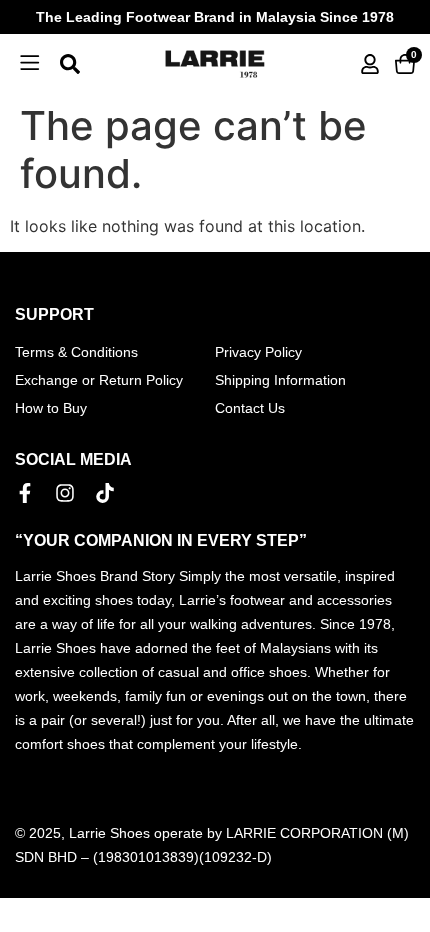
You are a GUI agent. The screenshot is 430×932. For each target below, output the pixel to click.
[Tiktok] (105, 493)
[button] (30, 64)
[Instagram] (65, 493)
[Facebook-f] (25, 493)
